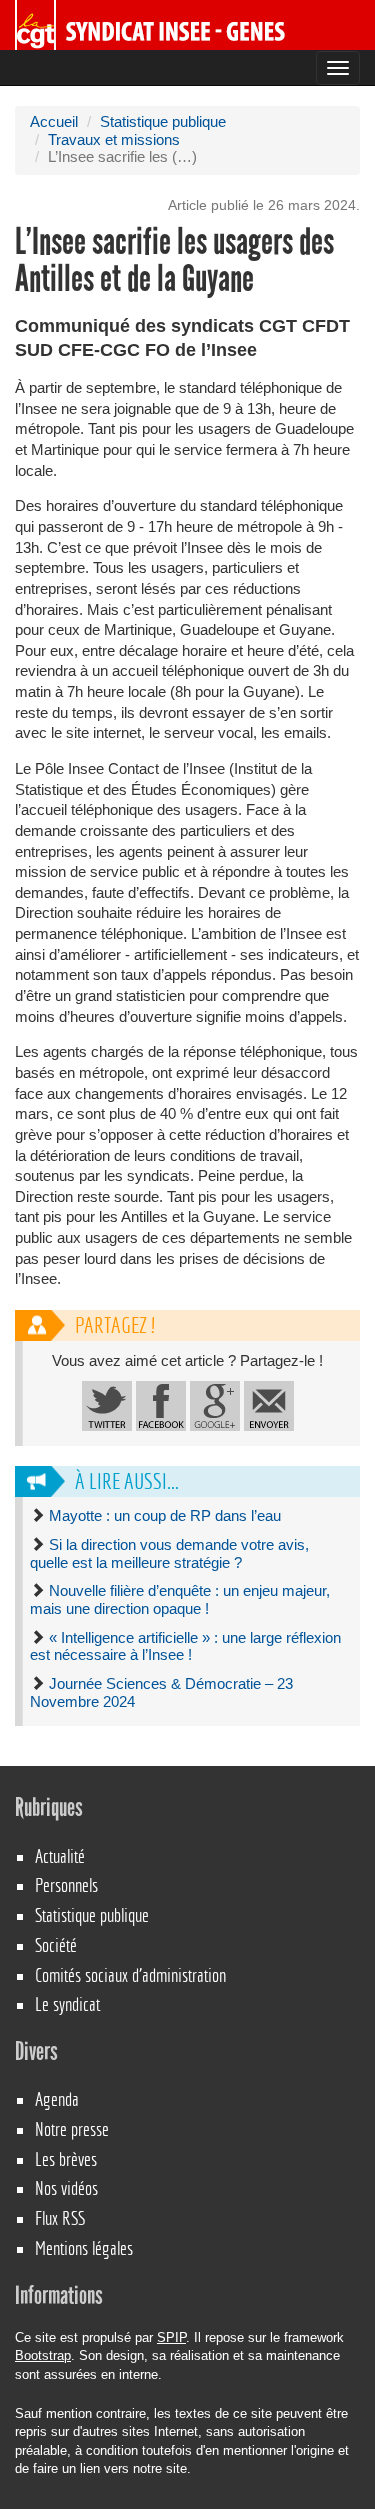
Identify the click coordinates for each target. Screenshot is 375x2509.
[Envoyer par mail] (269, 1405)
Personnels (66, 1885)
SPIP (171, 2337)
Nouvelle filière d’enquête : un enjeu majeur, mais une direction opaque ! (180, 1600)
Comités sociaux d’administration (130, 1975)
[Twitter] (107, 1405)
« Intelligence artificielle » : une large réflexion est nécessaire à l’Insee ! (185, 1647)
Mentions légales (84, 2248)
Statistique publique (163, 122)
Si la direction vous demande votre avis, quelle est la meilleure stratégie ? (169, 1554)
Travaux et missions (114, 140)
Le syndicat (67, 2004)
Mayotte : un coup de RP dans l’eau (165, 1516)
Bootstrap (43, 2355)
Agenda (57, 2099)
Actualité (60, 1856)
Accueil (54, 122)
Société (56, 1945)
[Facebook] (161, 1405)
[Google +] (215, 1405)
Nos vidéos (66, 2188)
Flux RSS (60, 2218)
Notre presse (72, 2129)
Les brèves (66, 2159)
